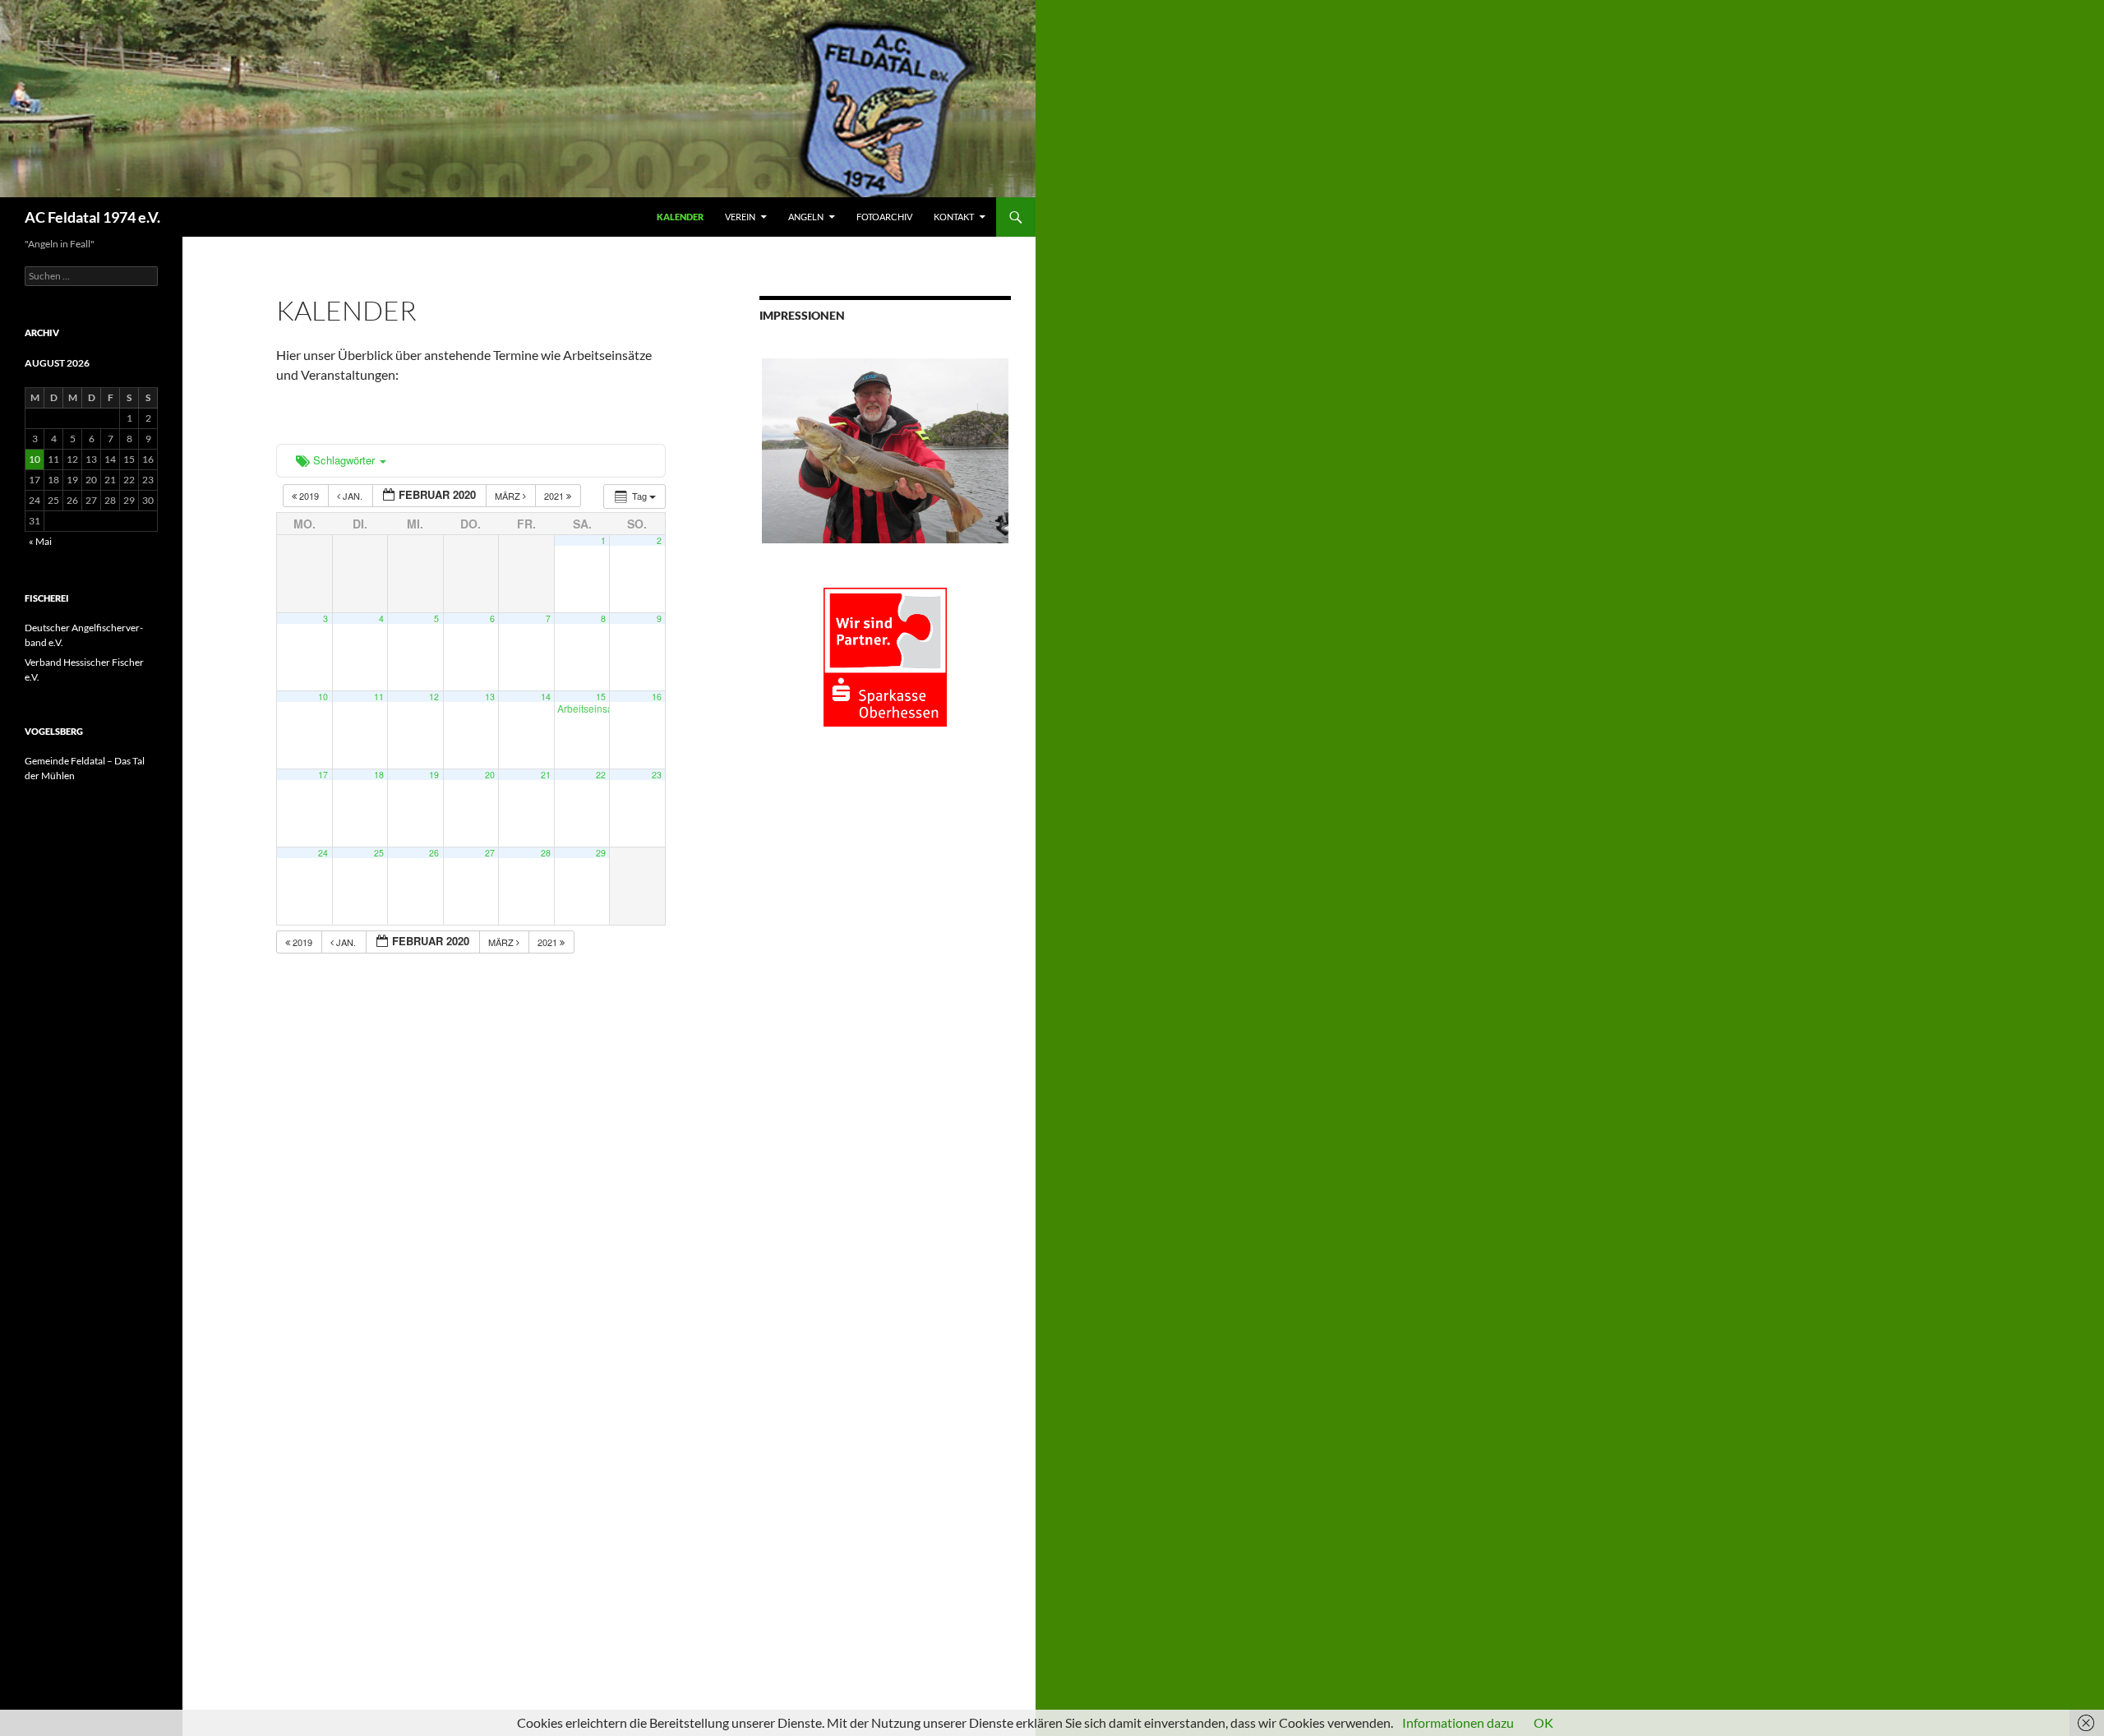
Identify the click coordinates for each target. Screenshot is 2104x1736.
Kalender (680, 217)
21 (546, 775)
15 (601, 697)
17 (323, 775)
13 (490, 697)
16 (657, 697)
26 (434, 853)
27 (490, 853)
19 (434, 775)
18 (379, 775)
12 (434, 697)
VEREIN (740, 217)
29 (601, 853)
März (509, 496)
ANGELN (806, 217)
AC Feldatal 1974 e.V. (92, 217)
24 (323, 853)
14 (546, 697)
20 (490, 775)
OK (1543, 1722)
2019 (309, 496)
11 (379, 697)
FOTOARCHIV (884, 217)
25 (379, 853)
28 (546, 853)
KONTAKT (954, 217)
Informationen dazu (1458, 1722)
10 (323, 697)
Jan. (353, 496)
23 (657, 775)
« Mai (40, 541)
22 (601, 775)
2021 (555, 496)
